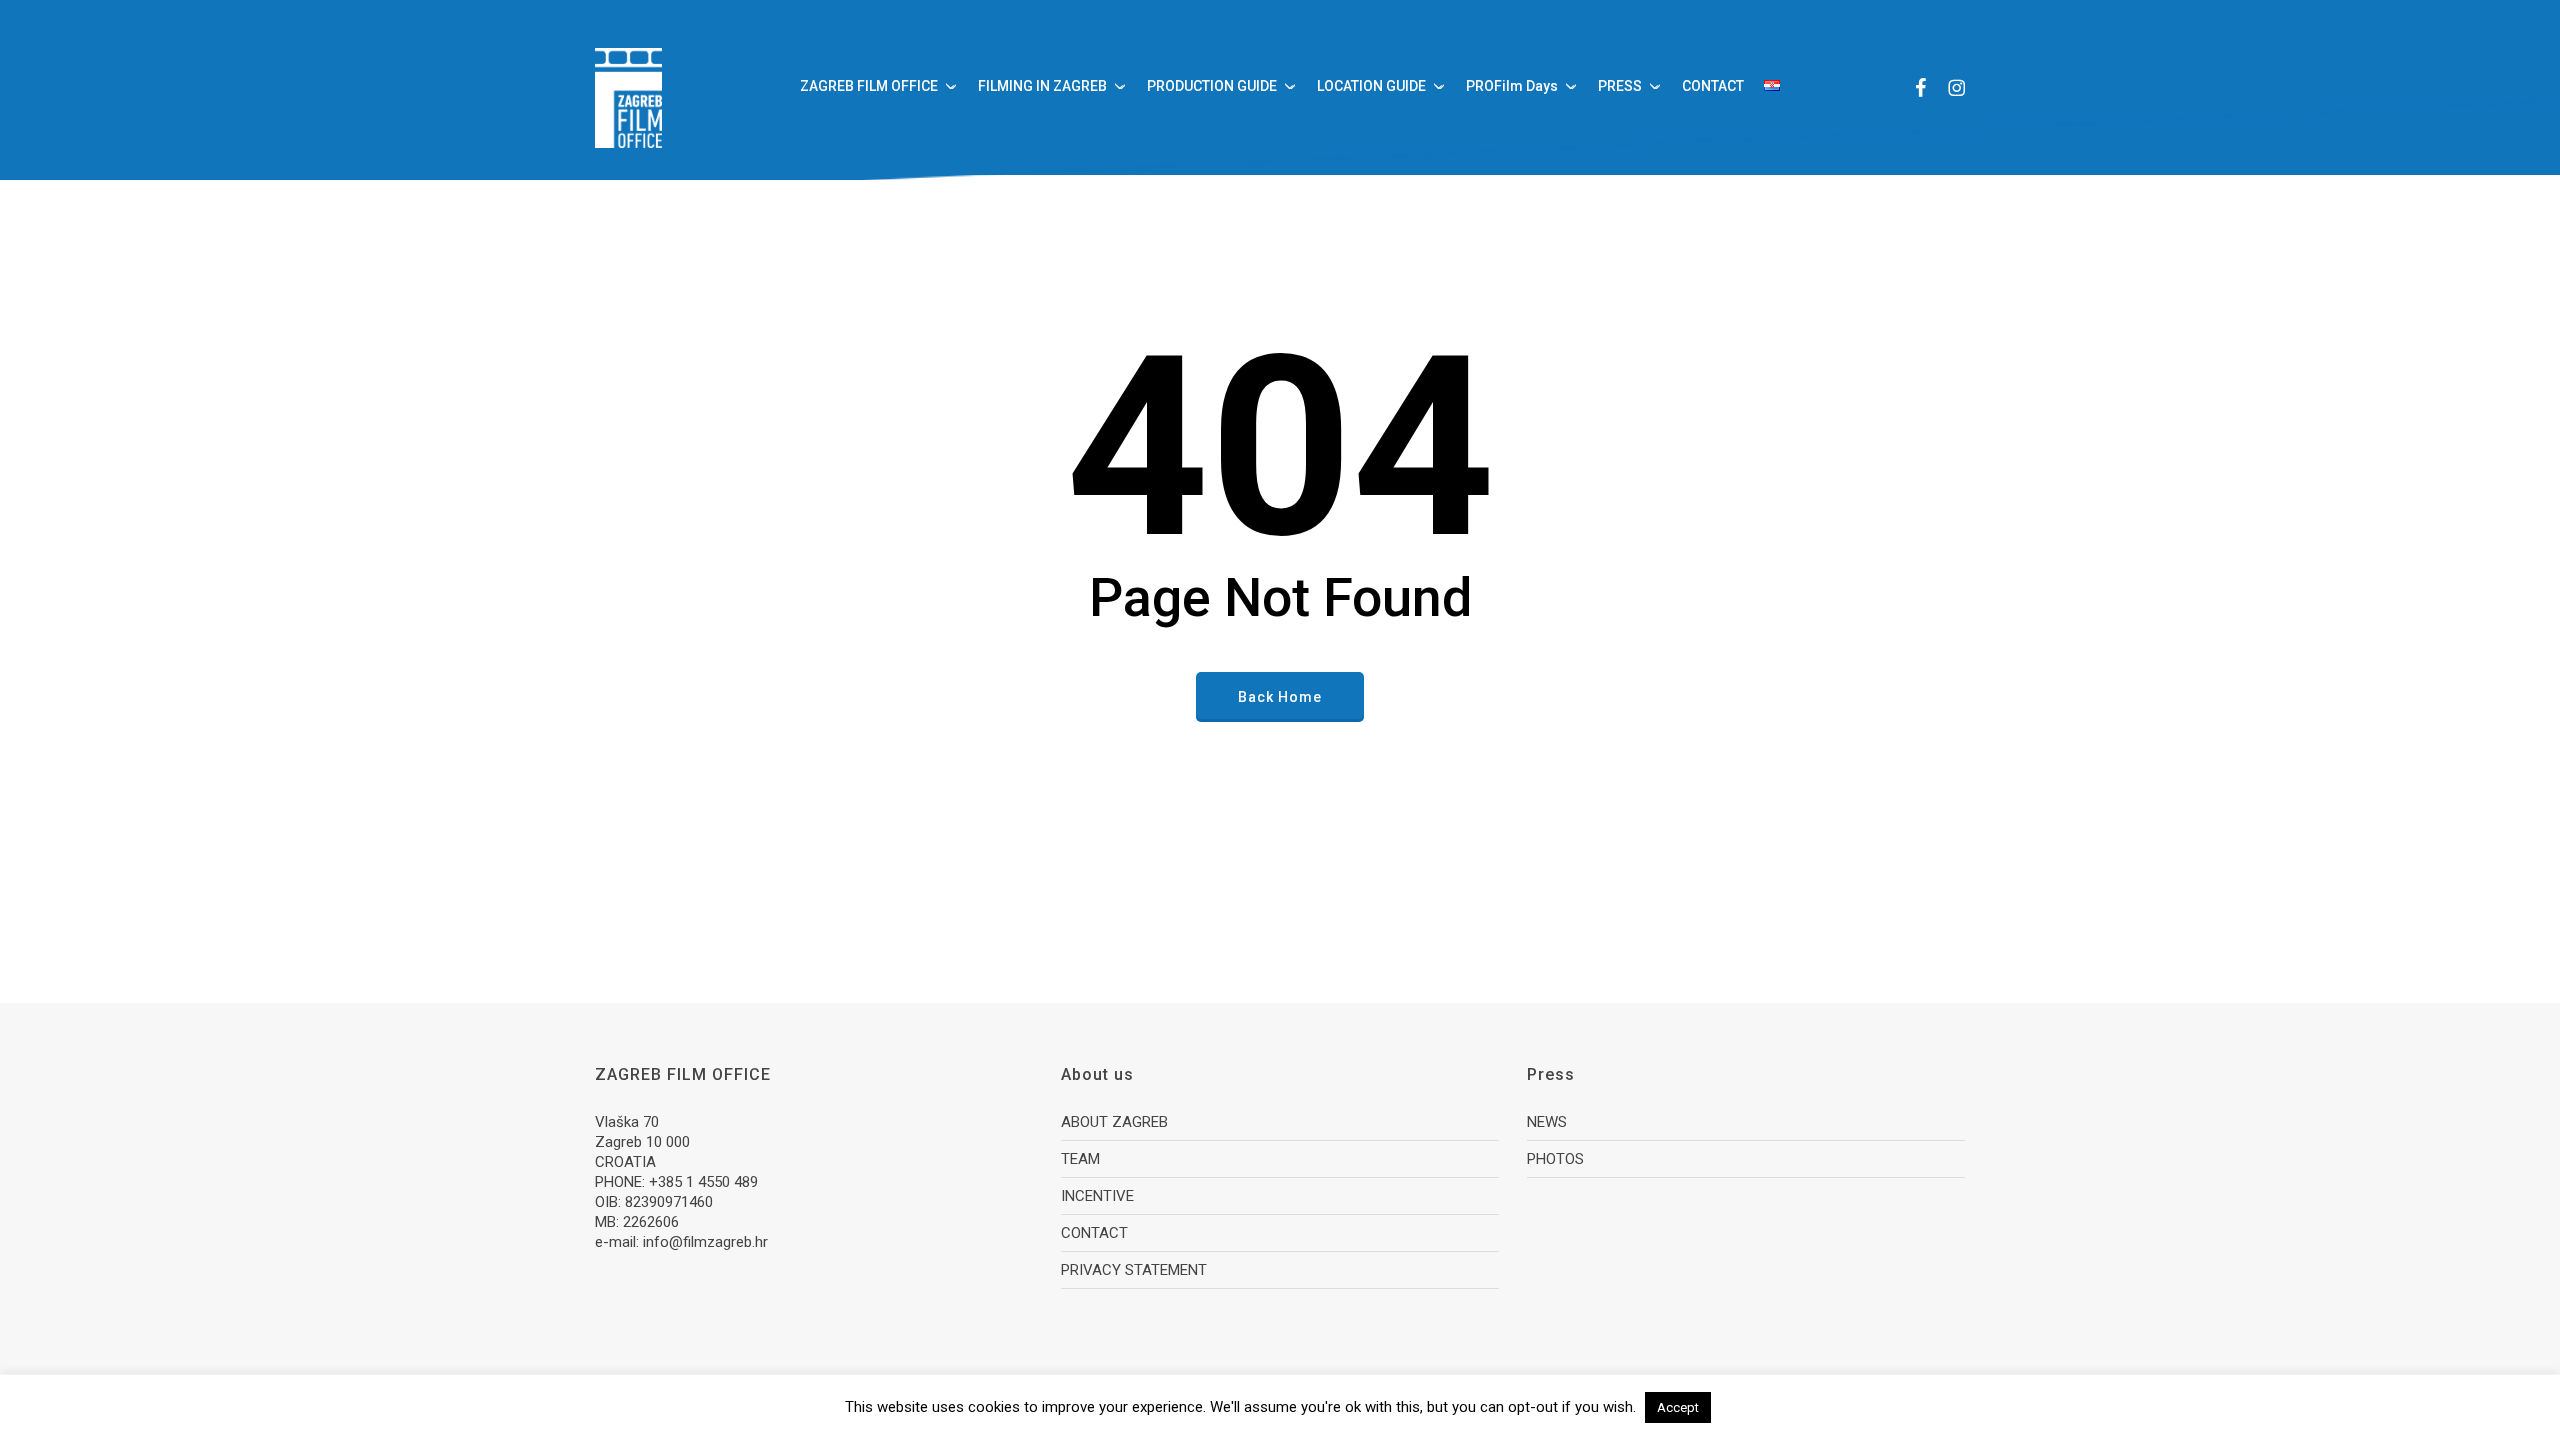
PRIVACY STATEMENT (1134, 1270)
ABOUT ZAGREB (1114, 1122)
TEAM (1080, 1159)
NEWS (1547, 1122)
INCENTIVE (1097, 1196)
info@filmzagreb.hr (705, 1242)
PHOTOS (1555, 1159)
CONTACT (1094, 1233)
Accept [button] (1678, 1407)
